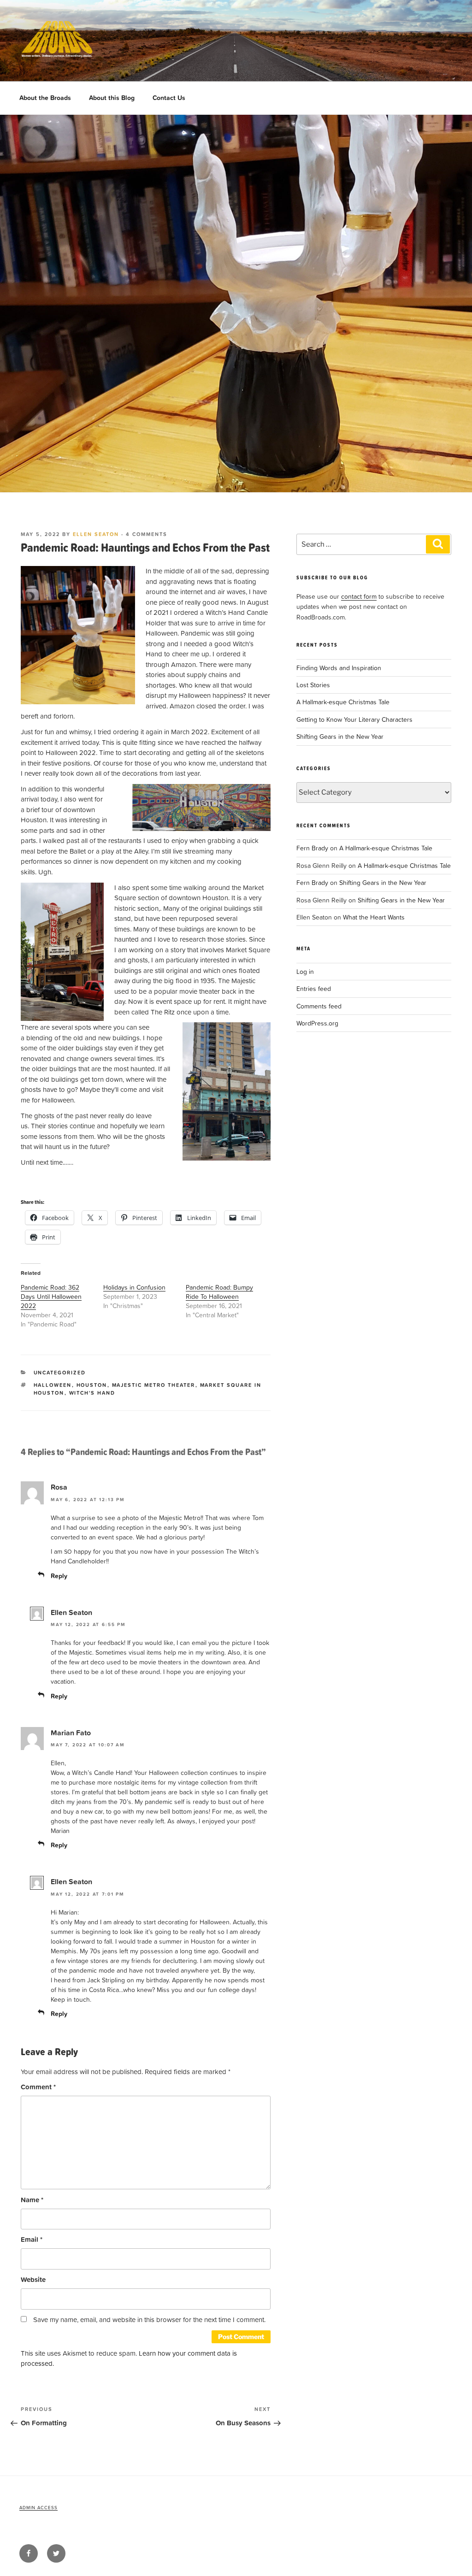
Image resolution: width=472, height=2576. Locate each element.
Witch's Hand (92, 1393)
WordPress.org (317, 1023)
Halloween (53, 1385)
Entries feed (314, 988)
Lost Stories (313, 685)
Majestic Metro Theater (154, 1385)
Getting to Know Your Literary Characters (354, 719)
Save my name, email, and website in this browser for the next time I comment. (149, 2320)
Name (32, 2200)
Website (33, 2279)
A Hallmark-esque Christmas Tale (343, 702)
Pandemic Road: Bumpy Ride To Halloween (219, 1292)
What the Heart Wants (374, 917)
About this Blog (112, 98)
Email (32, 2239)
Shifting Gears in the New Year (340, 736)
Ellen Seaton (96, 534)
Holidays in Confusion (134, 1287)
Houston (92, 1385)
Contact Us (169, 98)
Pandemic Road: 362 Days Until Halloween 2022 (51, 1296)
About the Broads (45, 98)
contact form (359, 596)
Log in (305, 971)
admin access (38, 2507)
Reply (59, 1576)
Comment (38, 2087)
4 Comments (147, 534)
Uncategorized (60, 1373)
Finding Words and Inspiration (339, 668)
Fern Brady (312, 848)
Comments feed (319, 1006)
